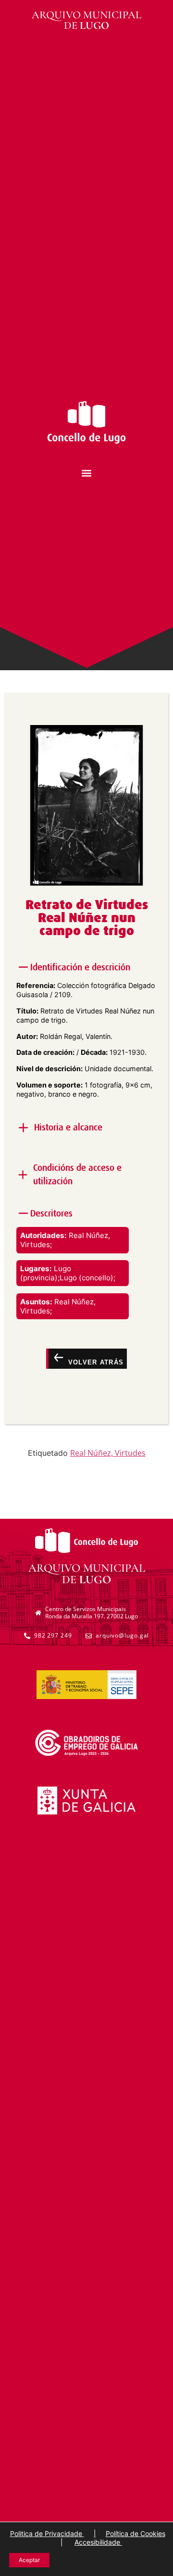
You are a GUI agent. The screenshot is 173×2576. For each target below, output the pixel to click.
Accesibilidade (98, 2542)
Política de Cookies (136, 2533)
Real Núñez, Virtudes (108, 1453)
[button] (87, 473)
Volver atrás (94, 1362)
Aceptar (29, 2560)
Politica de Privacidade (47, 2533)
